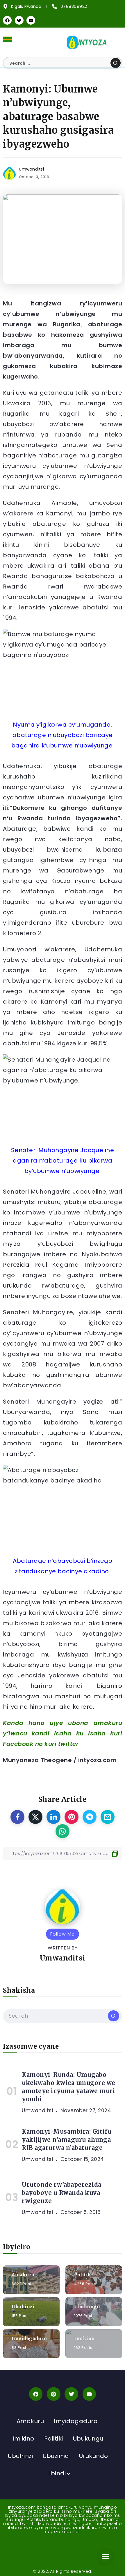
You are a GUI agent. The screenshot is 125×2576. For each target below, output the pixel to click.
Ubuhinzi (23, 2307)
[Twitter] (19, 20)
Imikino (84, 2339)
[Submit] (116, 63)
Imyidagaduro (29, 2339)
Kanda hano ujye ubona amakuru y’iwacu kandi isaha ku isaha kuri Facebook (63, 1733)
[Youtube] (31, 20)
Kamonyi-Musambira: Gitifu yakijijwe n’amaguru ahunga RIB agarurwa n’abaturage (67, 2140)
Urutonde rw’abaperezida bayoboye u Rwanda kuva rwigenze (62, 2193)
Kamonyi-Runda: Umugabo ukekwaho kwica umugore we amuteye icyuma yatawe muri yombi (69, 2087)
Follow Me (63, 1934)
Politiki (84, 2275)
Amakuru (23, 2275)
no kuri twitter (57, 1744)
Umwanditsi (31, 169)
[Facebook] (7, 20)
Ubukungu (87, 2307)
